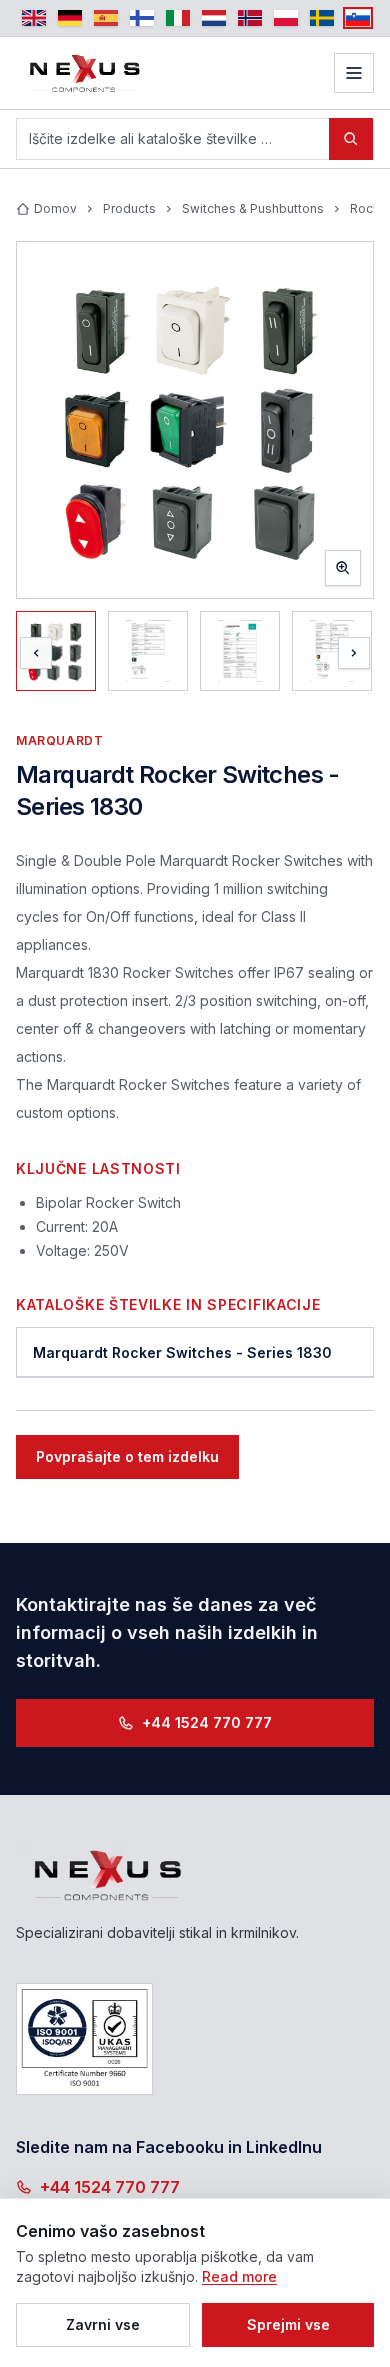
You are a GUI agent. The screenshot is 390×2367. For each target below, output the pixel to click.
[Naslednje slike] (354, 653)
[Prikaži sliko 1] (56, 651)
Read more (239, 2276)
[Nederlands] (214, 18)
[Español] (106, 18)
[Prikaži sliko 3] (240, 651)
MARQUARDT (59, 740)
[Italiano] (178, 18)
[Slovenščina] (358, 18)
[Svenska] (322, 18)
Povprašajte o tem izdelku (127, 1456)
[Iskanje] (351, 139)
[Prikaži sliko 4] (332, 651)
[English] (34, 18)
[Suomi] (142, 18)
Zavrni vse (103, 2324)
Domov (55, 208)
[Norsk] (250, 18)
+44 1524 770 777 (207, 1722)
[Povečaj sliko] (195, 420)
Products (129, 208)
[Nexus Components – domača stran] (85, 73)
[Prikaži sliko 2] (148, 651)
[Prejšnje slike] (36, 653)
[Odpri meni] (354, 73)
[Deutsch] (70, 18)
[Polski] (286, 18)
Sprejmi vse (288, 2324)
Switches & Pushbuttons (253, 208)
